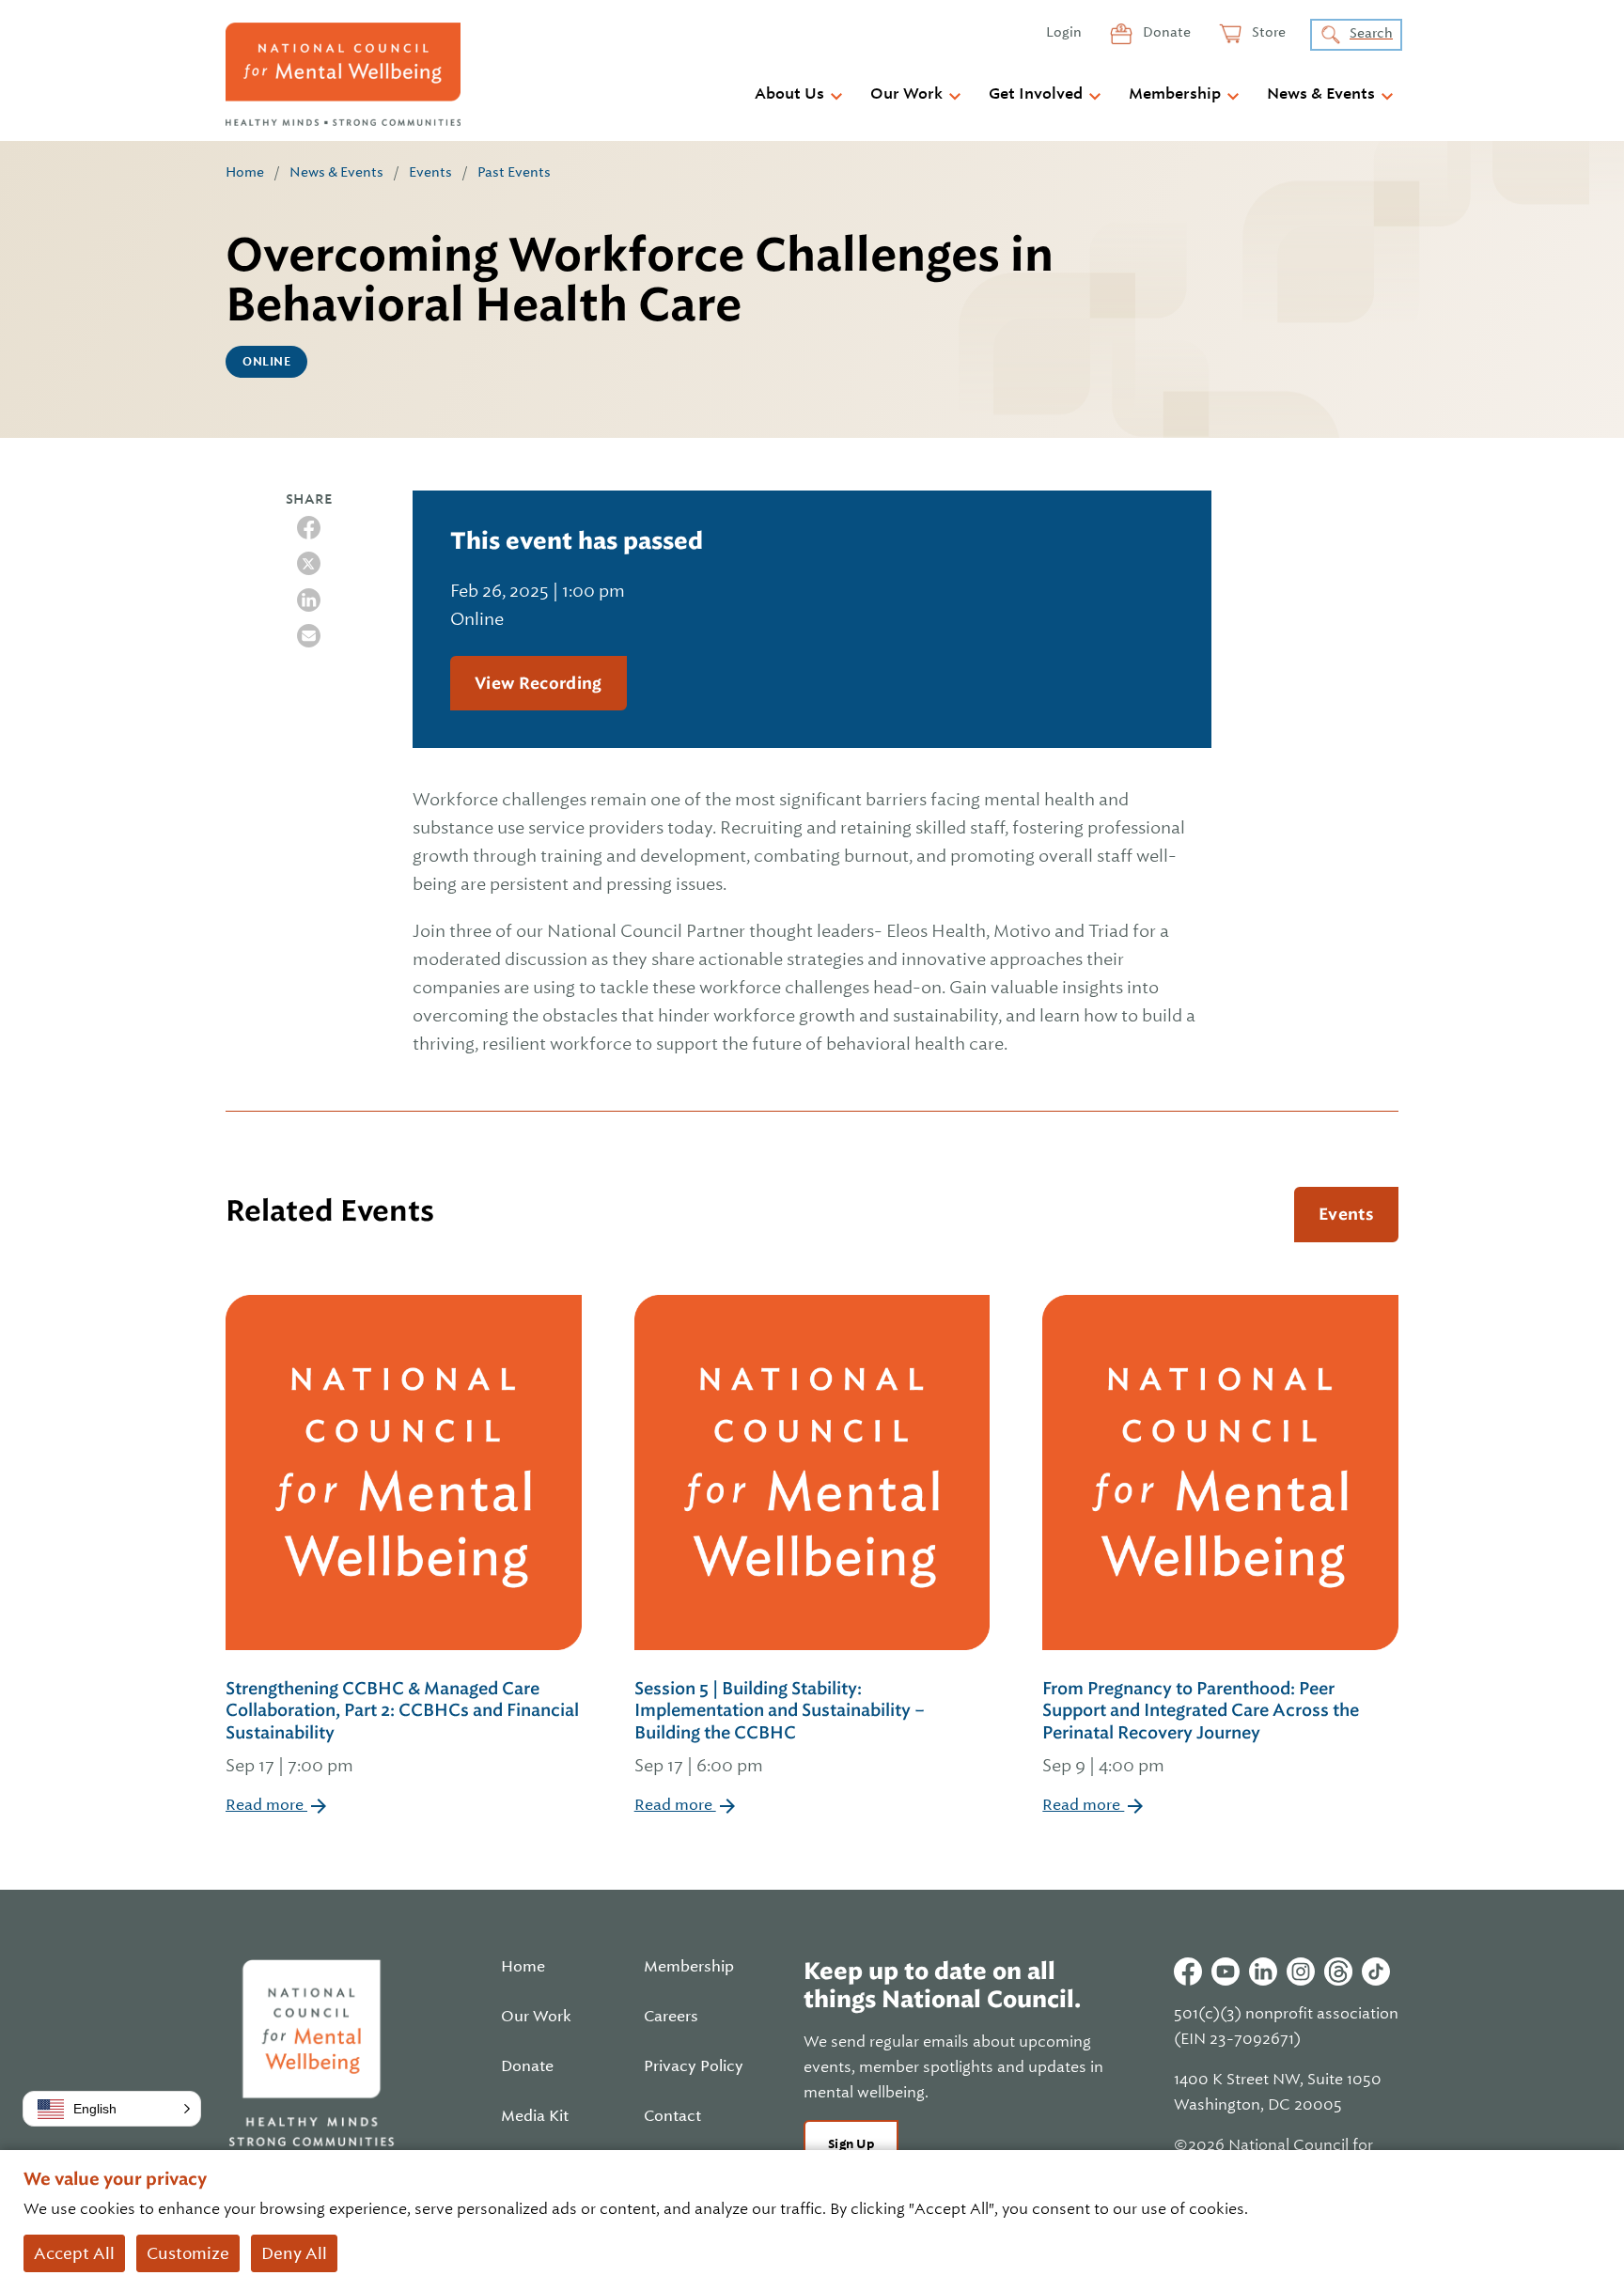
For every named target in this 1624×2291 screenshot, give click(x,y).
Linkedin (1263, 1972)
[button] (112, 2109)
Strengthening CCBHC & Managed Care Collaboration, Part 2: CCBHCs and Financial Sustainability (402, 1727)
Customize (188, 2253)
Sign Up (851, 2144)
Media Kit (535, 2116)
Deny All (294, 2253)
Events (430, 172)
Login (1064, 32)
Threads (1338, 1972)
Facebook (1188, 1972)
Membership (1175, 94)
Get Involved (1036, 94)
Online (266, 362)
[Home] (343, 74)
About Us (789, 94)
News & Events (1321, 94)
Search (1371, 33)
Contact (672, 2116)
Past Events (514, 172)
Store (1267, 32)
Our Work (906, 94)
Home (245, 172)
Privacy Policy (694, 2066)
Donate (1165, 32)
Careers (671, 2017)
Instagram (1301, 1972)
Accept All (74, 2253)
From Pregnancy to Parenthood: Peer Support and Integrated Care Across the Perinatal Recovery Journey (1201, 1727)
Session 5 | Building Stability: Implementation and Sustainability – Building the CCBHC (780, 1727)
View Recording (539, 683)
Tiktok (1376, 1972)
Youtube (1226, 1972)
